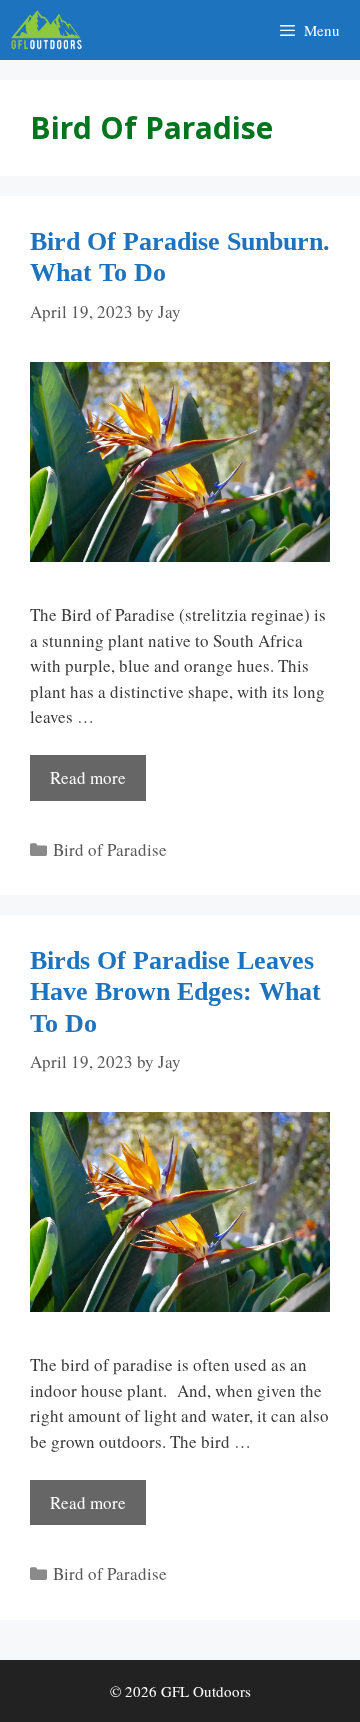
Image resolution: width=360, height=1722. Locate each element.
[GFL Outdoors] (51, 30)
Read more (88, 777)
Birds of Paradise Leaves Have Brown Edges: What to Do (175, 991)
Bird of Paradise (110, 849)
